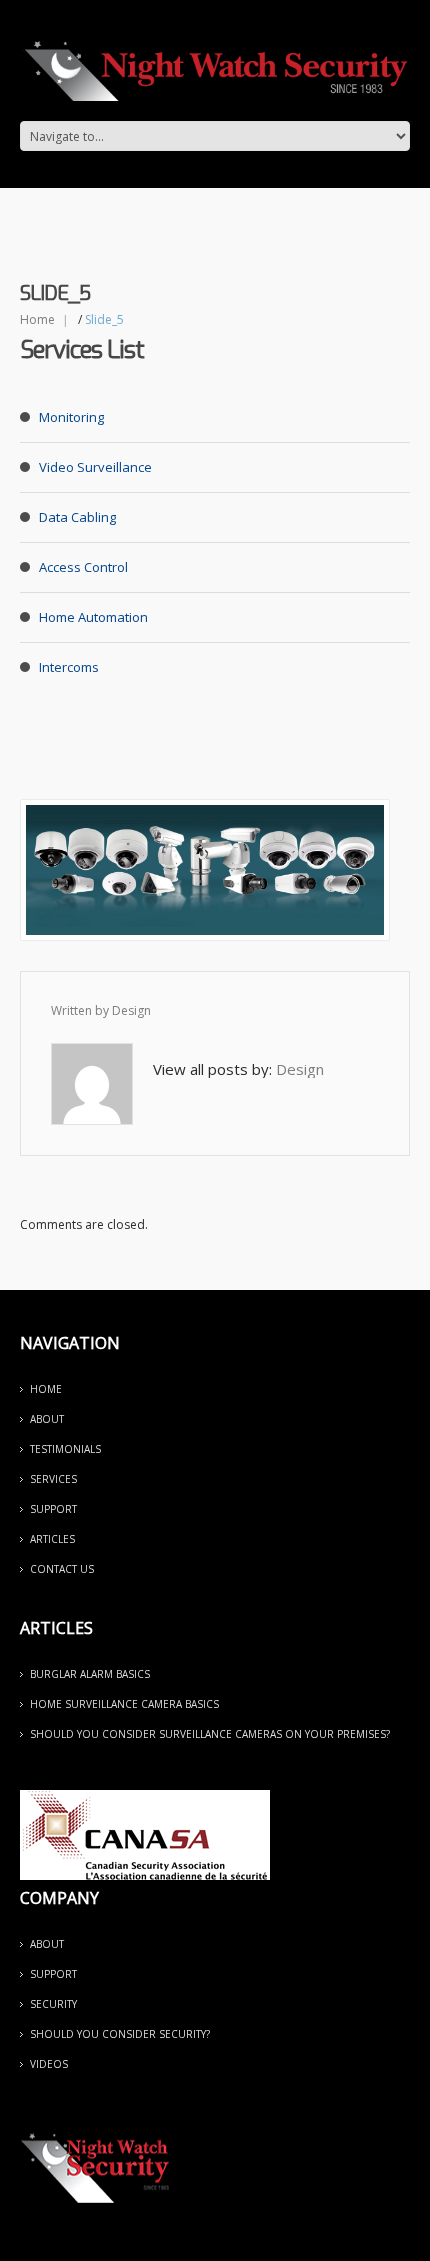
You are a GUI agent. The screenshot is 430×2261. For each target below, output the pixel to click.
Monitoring (71, 417)
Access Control (83, 567)
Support (53, 1509)
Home (37, 319)
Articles (52, 1539)
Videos (49, 2064)
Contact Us (62, 1569)
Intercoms (69, 667)
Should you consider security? (120, 2034)
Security (53, 2004)
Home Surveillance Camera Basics (124, 1704)
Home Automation (93, 617)
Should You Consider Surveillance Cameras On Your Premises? (210, 1734)
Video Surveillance (95, 467)
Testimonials (65, 1449)
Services (53, 1479)
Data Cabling (77, 517)
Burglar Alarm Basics (90, 1674)
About (47, 1419)
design (131, 1010)
